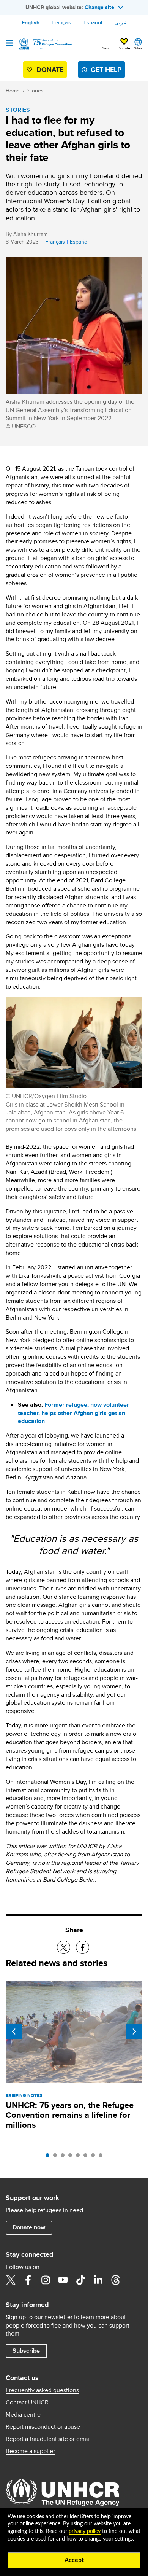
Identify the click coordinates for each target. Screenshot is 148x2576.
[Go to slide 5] (80, 2157)
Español (93, 22)
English (31, 22)
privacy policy (85, 2531)
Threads (115, 2280)
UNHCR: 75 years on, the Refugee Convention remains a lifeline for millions (70, 2115)
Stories (35, 91)
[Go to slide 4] (72, 2157)
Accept (74, 2560)
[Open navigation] (9, 44)
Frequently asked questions (42, 2390)
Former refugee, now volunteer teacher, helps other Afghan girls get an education (73, 1413)
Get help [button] (106, 70)
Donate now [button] (29, 2227)
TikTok (80, 2280)
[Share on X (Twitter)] (64, 1947)
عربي (120, 22)
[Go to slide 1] (49, 2157)
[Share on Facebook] (83, 1947)
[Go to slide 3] (65, 2157)
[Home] (44, 44)
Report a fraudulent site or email (48, 2439)
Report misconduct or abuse (43, 2427)
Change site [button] (99, 7)
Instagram (46, 2280)
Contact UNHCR (27, 2402)
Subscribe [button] (26, 2351)
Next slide (134, 2032)
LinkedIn (98, 2280)
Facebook (28, 2280)
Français (61, 22)
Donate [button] (124, 48)
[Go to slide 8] (102, 2157)
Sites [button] (138, 48)
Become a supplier (30, 2451)
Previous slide (14, 2032)
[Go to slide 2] (57, 2157)
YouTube (63, 2280)
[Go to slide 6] (87, 2157)
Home (13, 91)
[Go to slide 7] (95, 2157)
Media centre (23, 2415)
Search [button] (108, 48)
